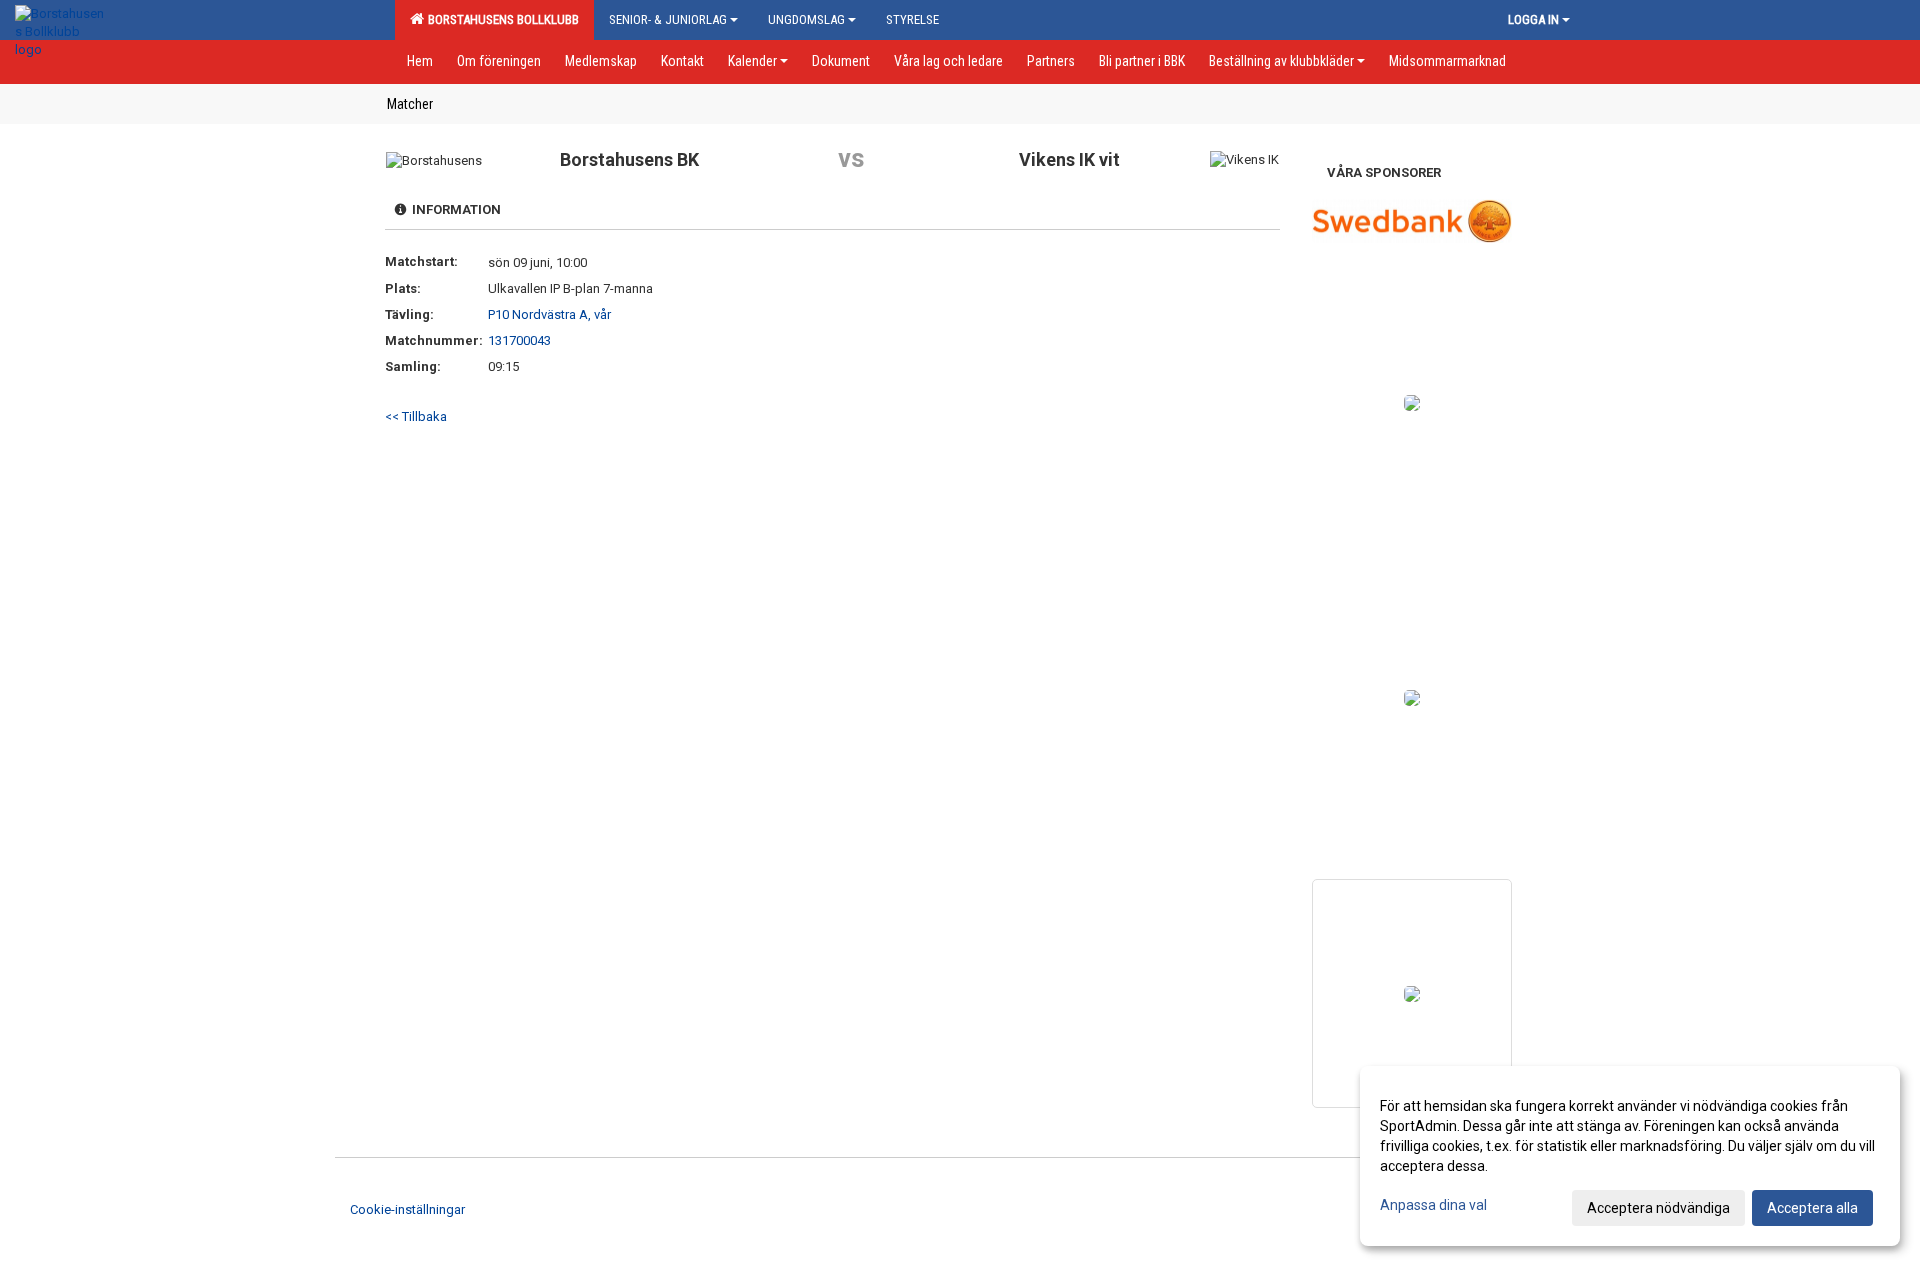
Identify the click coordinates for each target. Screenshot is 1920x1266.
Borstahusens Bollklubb (500, 19)
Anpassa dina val (1433, 1205)
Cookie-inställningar (407, 1209)
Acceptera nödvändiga (1658, 1208)
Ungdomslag (806, 19)
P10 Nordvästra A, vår (549, 314)
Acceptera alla (1812, 1208)
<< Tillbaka (416, 416)
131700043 (519, 340)
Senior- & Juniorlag (668, 19)
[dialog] (1630, 1156)
